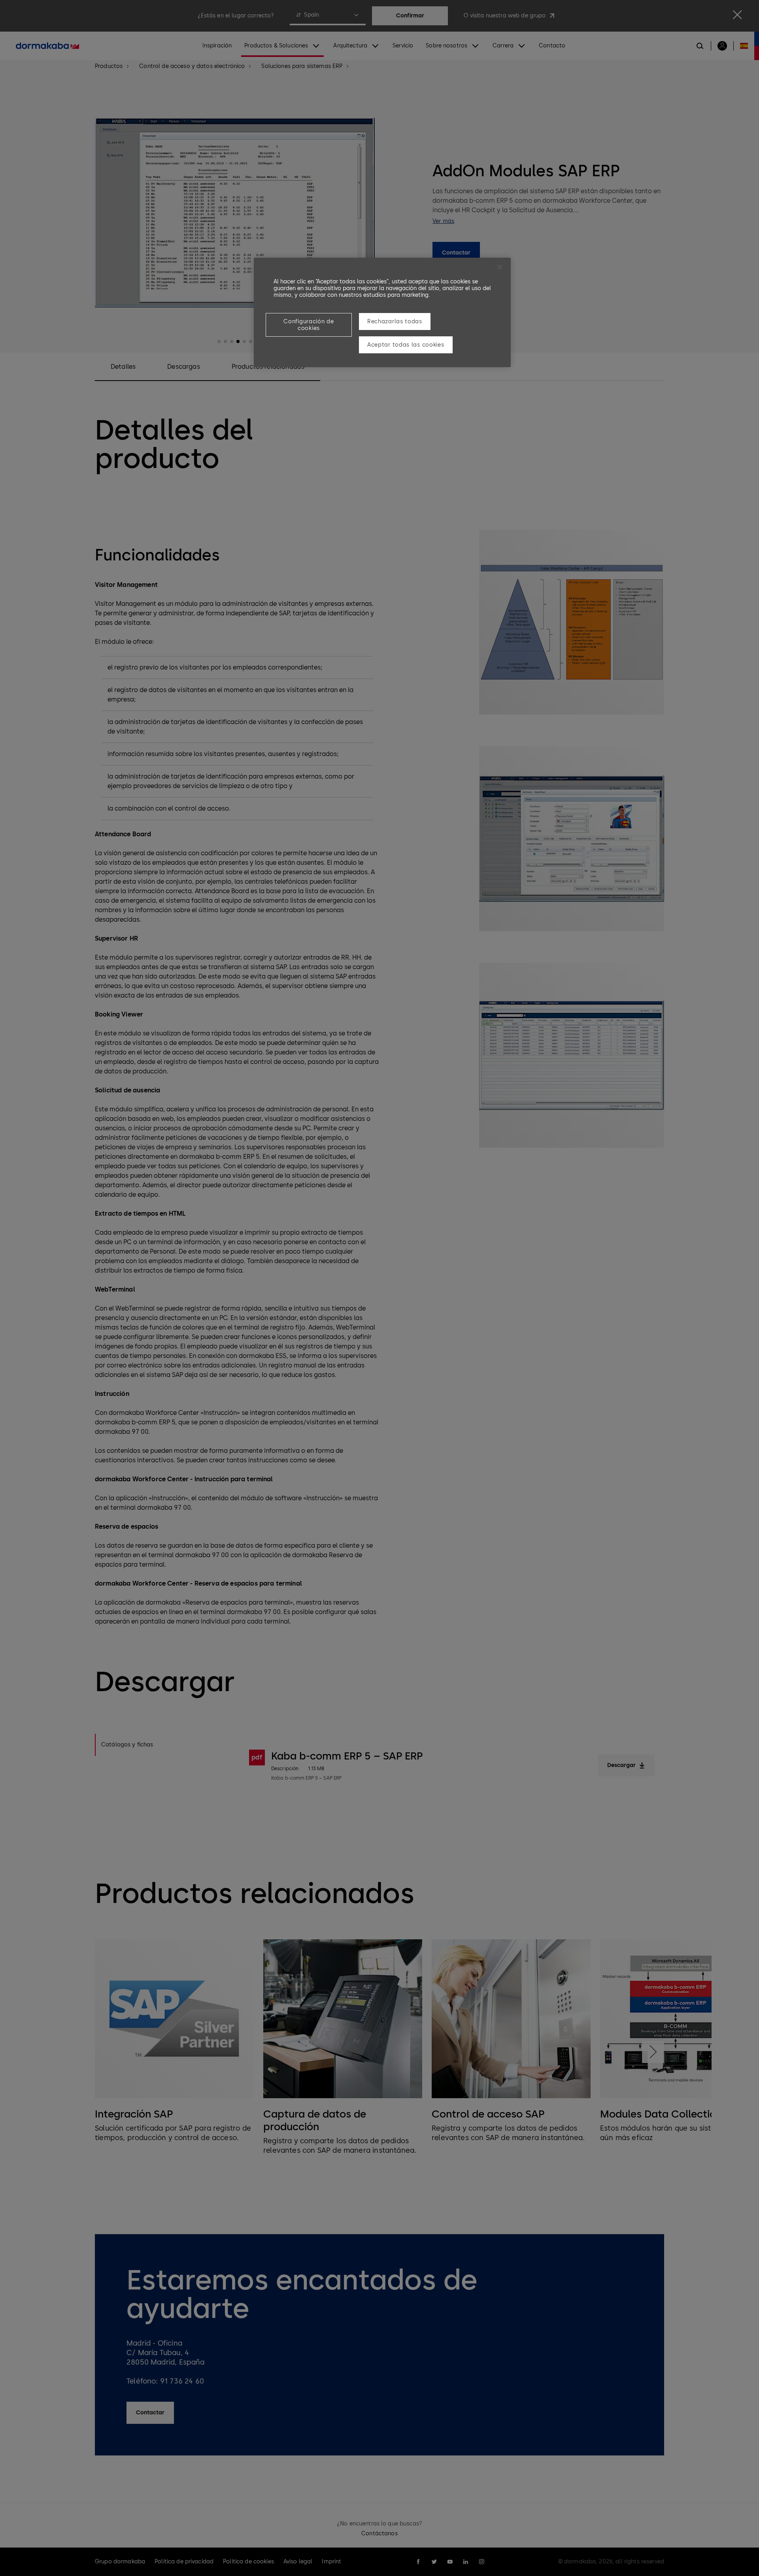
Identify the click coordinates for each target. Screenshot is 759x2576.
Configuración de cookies (309, 325)
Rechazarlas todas (395, 322)
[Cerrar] (500, 267)
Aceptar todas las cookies (406, 345)
